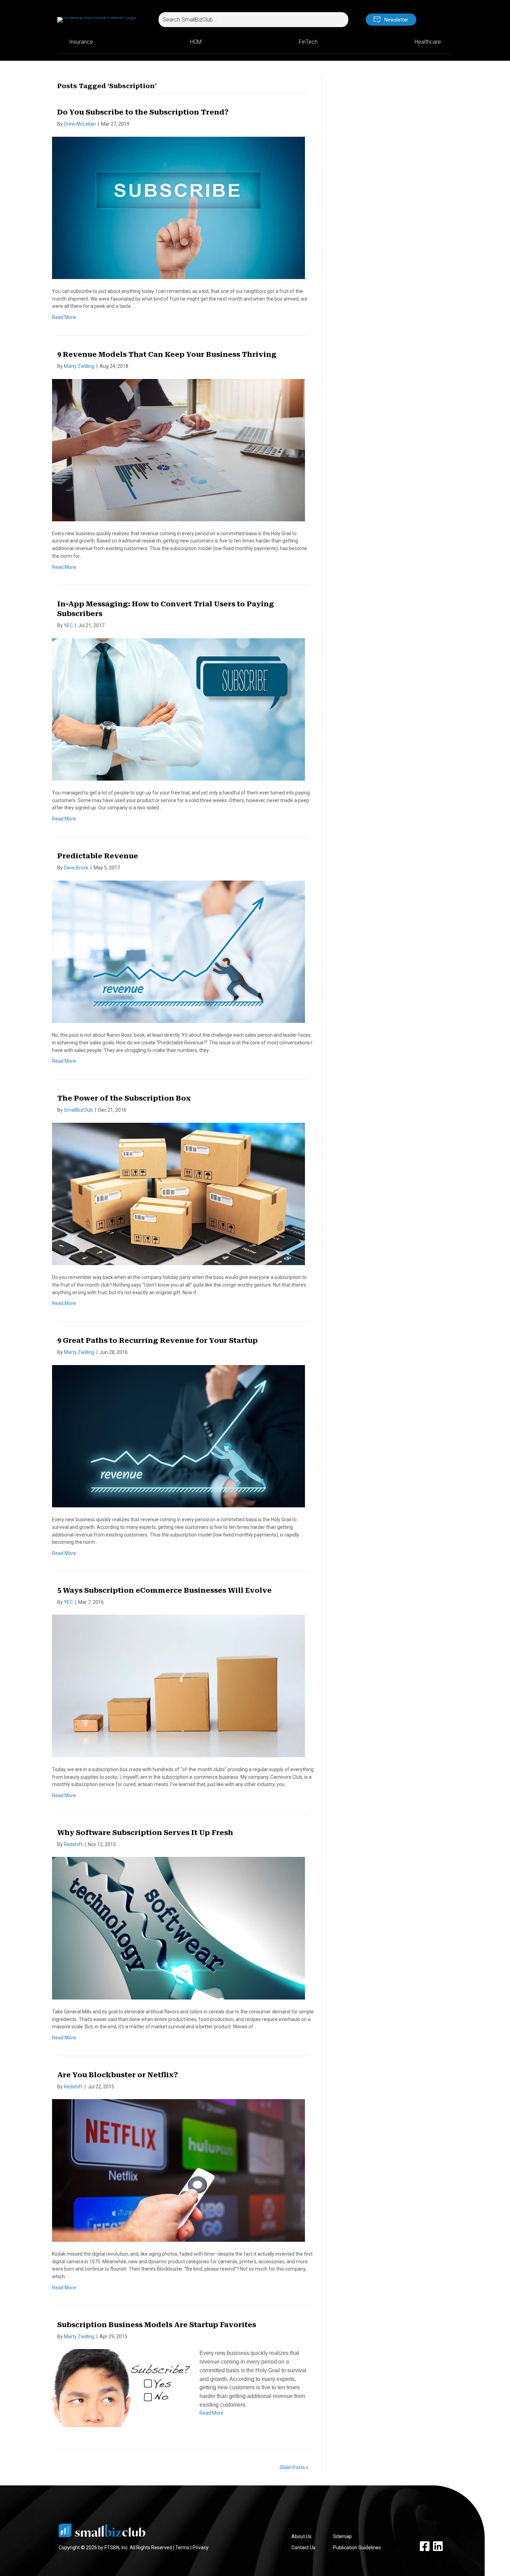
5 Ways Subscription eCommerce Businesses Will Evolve (164, 1590)
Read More (64, 317)
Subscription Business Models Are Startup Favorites (157, 2325)
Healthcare (428, 42)
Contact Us (303, 2548)
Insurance (81, 42)
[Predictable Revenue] (178, 951)
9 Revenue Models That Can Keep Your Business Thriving (167, 354)
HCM (196, 42)
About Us (301, 2536)
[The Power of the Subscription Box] (178, 1194)
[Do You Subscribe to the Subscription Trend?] (178, 208)
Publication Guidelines (357, 2548)
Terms (182, 2548)
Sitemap (342, 2536)
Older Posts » (294, 2467)
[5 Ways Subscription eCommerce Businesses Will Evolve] (178, 1685)
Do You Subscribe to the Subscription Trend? (143, 112)
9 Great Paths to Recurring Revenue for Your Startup (158, 1340)
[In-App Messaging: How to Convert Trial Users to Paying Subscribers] (178, 709)
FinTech (308, 42)
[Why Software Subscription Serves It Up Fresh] (178, 1928)
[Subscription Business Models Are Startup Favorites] (121, 2388)
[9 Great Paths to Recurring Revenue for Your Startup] (178, 1436)
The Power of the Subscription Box (124, 1098)
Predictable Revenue (98, 856)
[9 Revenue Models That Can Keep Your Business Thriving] (178, 449)
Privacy (201, 2548)
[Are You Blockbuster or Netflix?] (178, 2170)
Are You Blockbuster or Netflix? (118, 2075)
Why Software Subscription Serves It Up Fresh (145, 1833)
